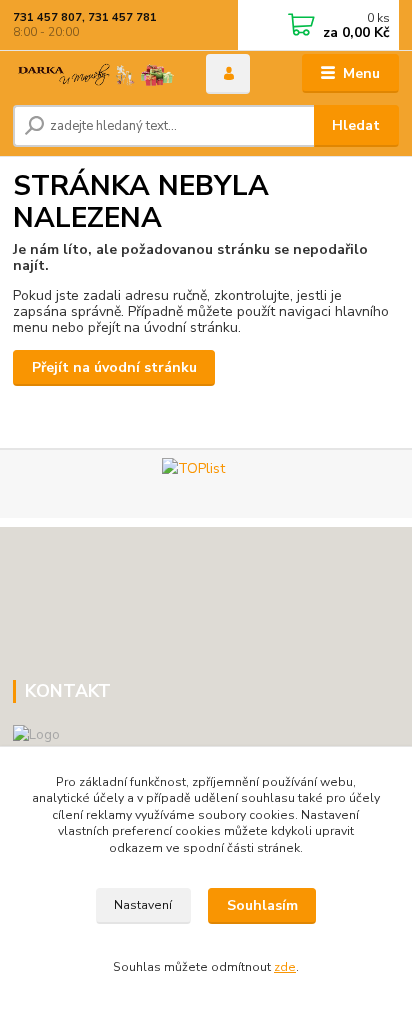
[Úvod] (93, 74)
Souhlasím (262, 905)
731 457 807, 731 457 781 (85, 17)
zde (285, 967)
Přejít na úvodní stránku (114, 367)
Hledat (356, 125)
